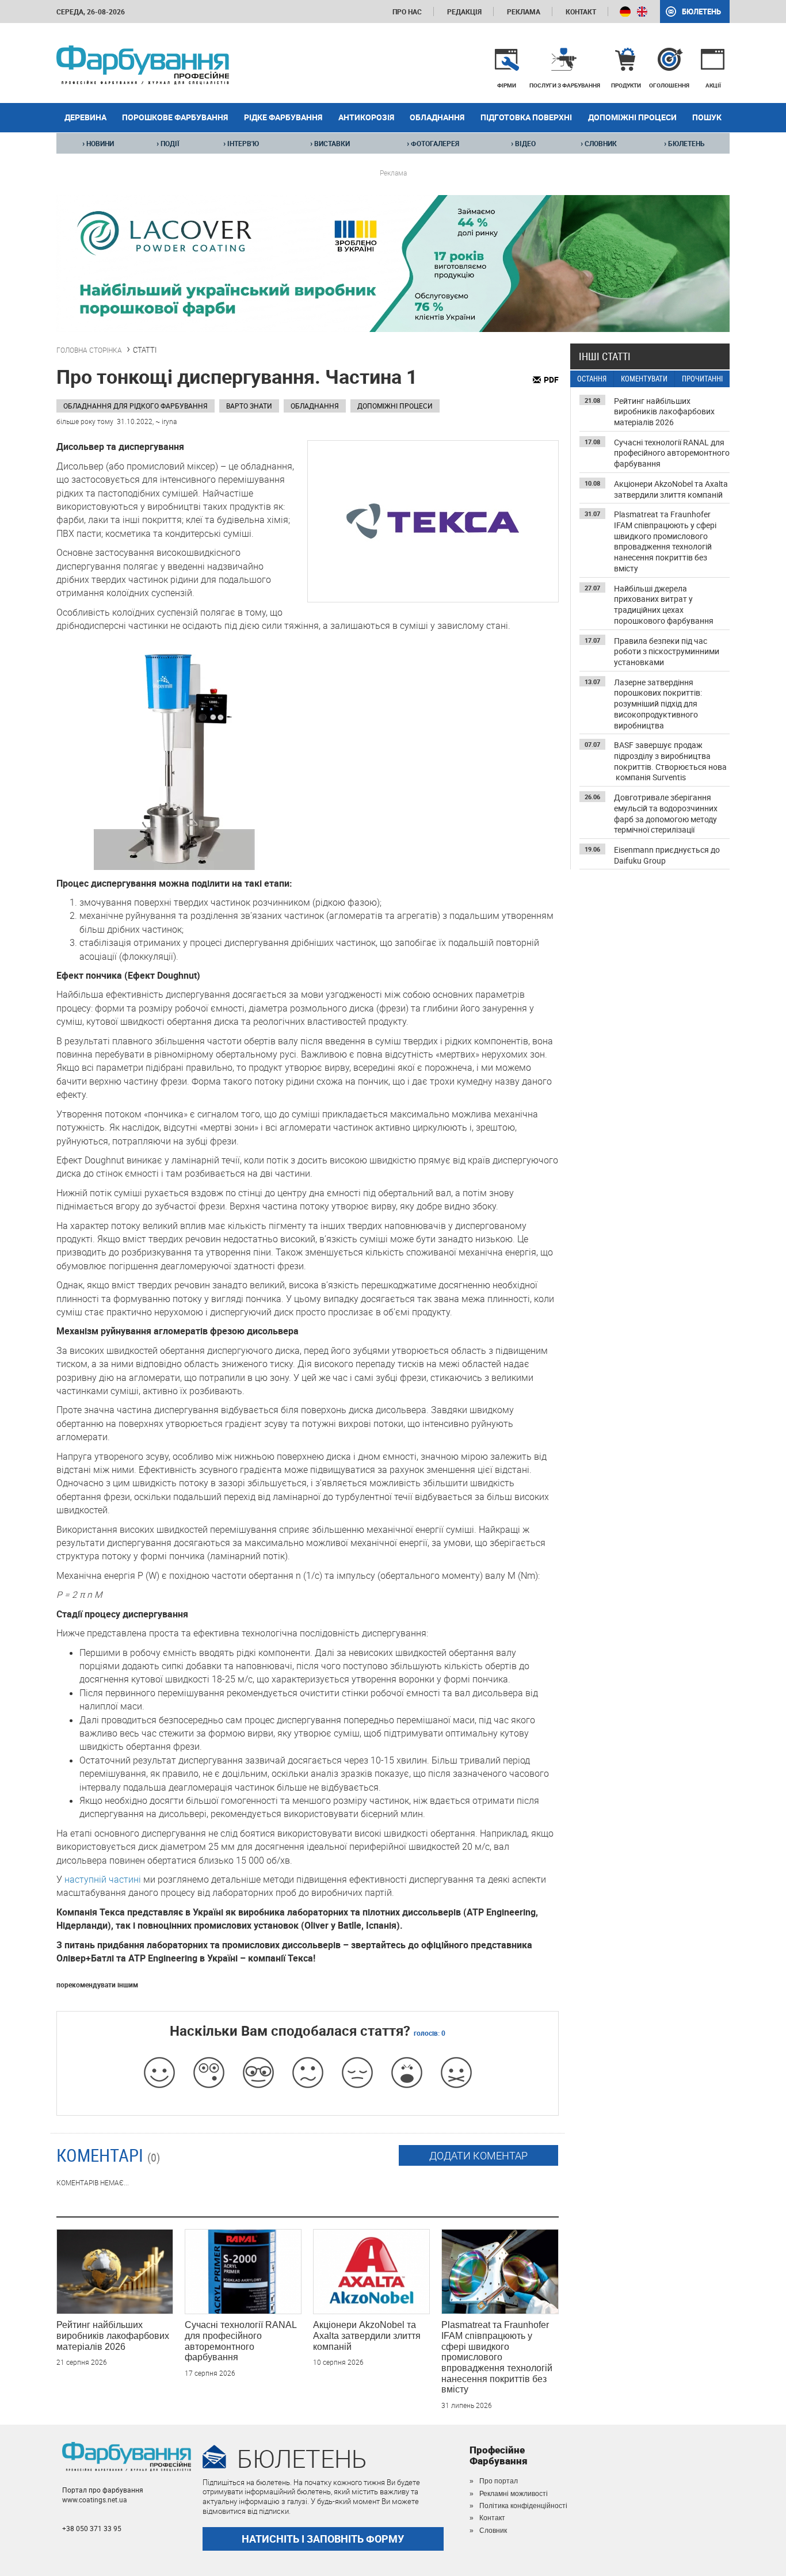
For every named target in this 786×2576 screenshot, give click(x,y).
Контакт (581, 12)
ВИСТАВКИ (330, 143)
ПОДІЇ (168, 143)
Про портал (499, 2481)
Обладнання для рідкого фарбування (136, 406)
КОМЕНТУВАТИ (644, 379)
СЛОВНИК (599, 143)
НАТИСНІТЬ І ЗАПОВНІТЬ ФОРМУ (323, 2539)
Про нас (407, 12)
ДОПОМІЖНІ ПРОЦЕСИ (395, 406)
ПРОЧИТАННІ (702, 379)
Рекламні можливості (514, 2494)
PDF (551, 379)
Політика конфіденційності (523, 2506)
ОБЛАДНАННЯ (315, 406)
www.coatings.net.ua (95, 2499)
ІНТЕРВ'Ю (241, 143)
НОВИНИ (98, 143)
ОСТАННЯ (592, 379)
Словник (493, 2531)
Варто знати (249, 406)
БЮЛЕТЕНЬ (684, 143)
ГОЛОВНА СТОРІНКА (89, 350)
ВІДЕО (523, 143)
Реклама (524, 12)
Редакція (464, 12)
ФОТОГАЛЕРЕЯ (433, 143)
